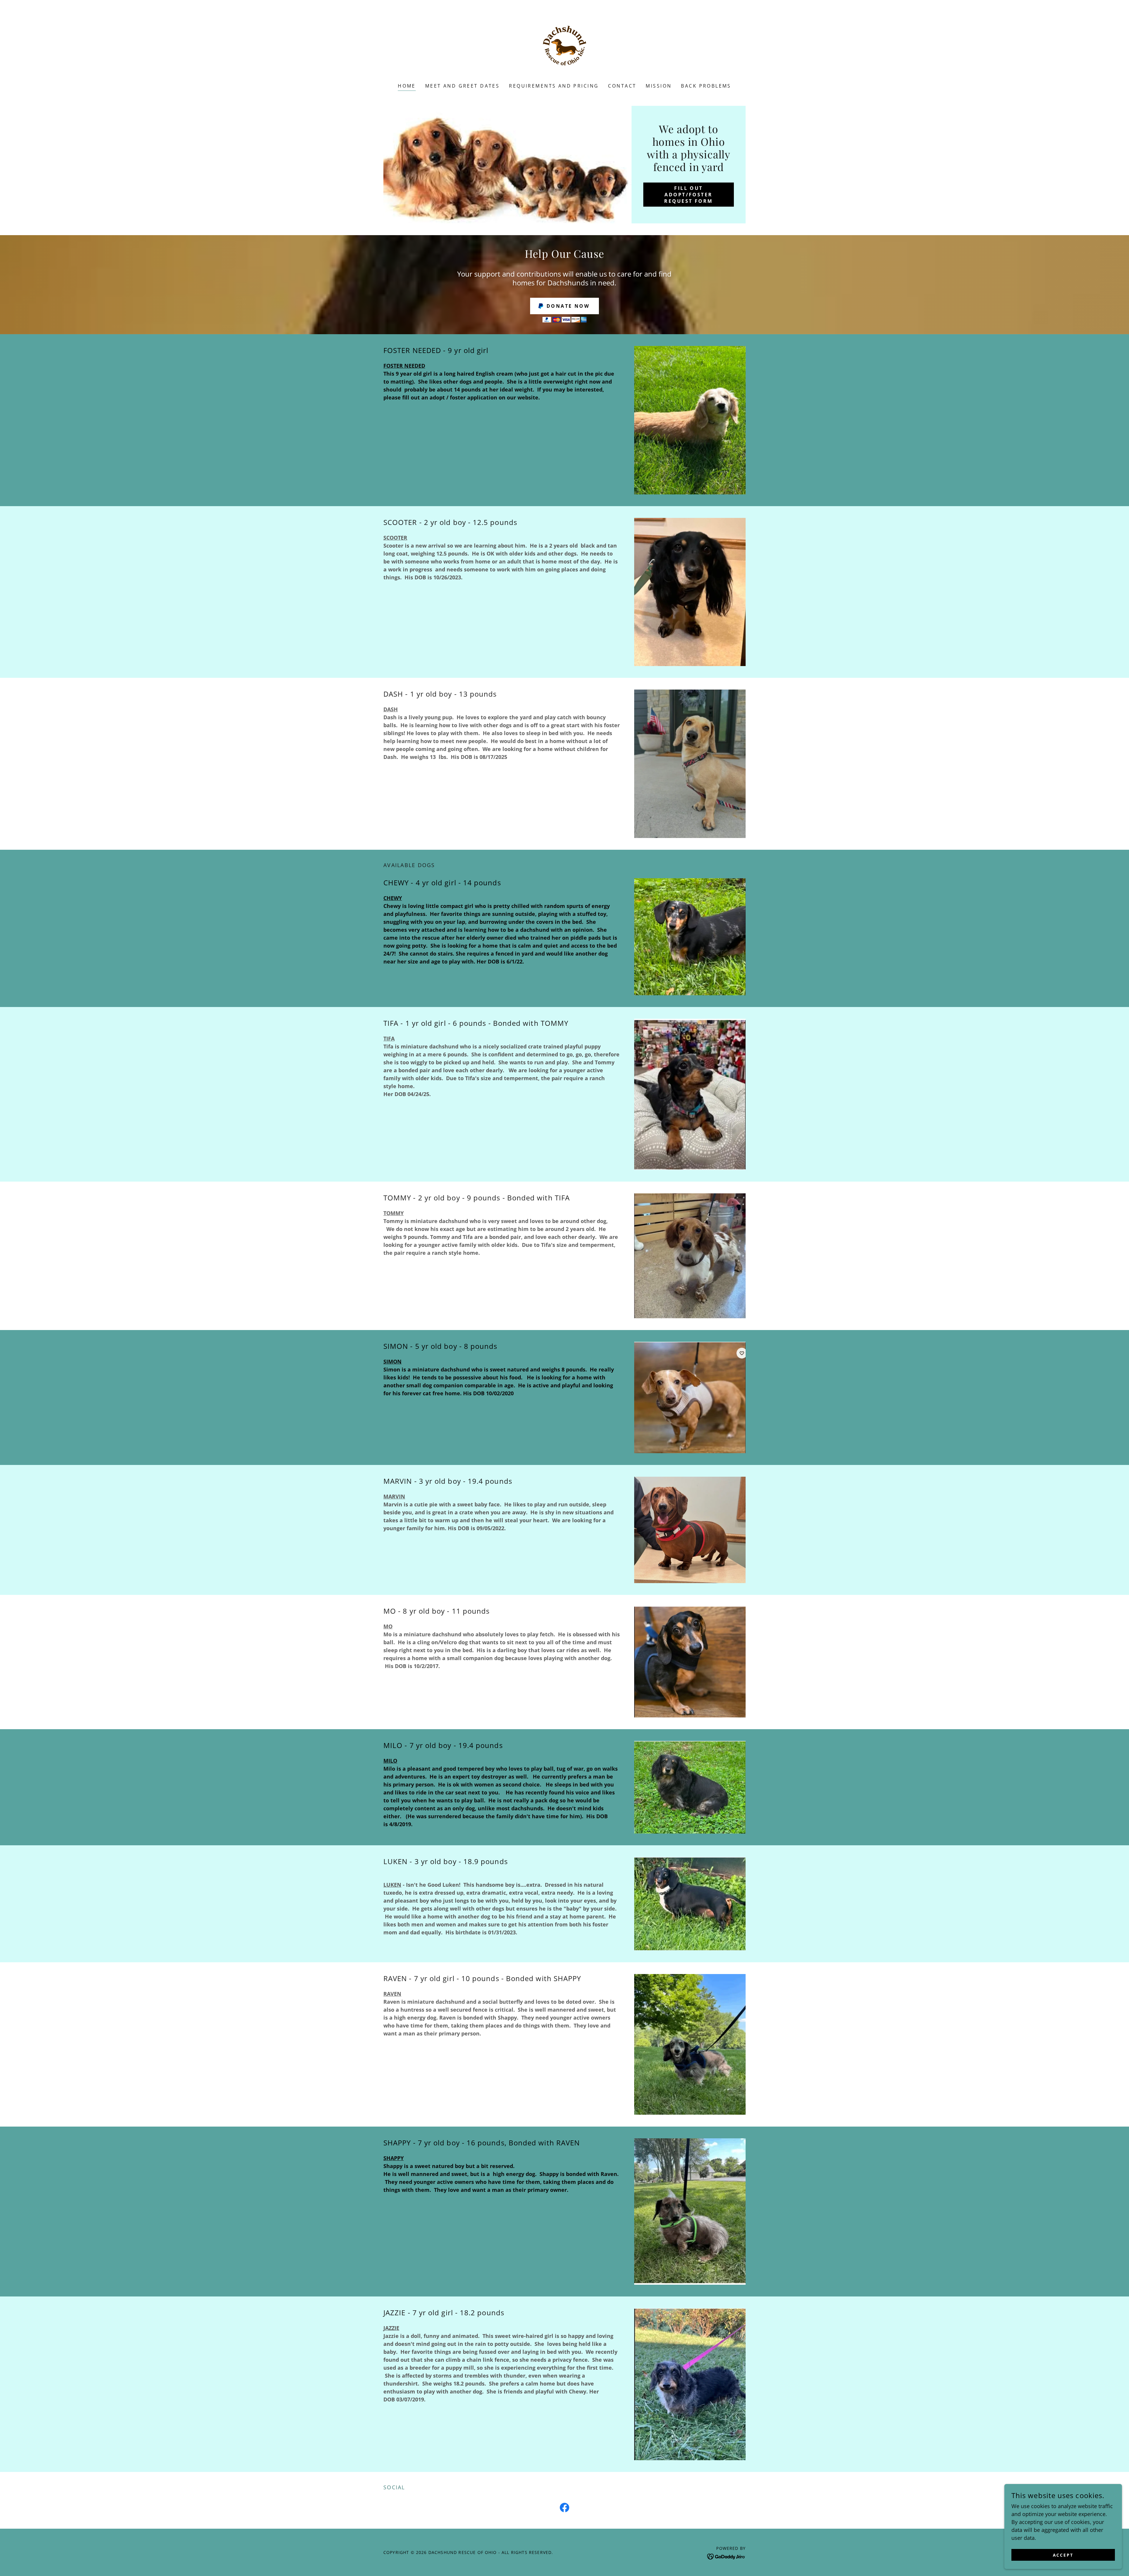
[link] (564, 45)
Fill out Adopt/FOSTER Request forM (688, 195)
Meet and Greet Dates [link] (462, 86)
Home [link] (407, 86)
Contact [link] (622, 86)
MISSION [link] (659, 86)
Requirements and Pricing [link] (554, 86)
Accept (1063, 2555)
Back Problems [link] (706, 86)
